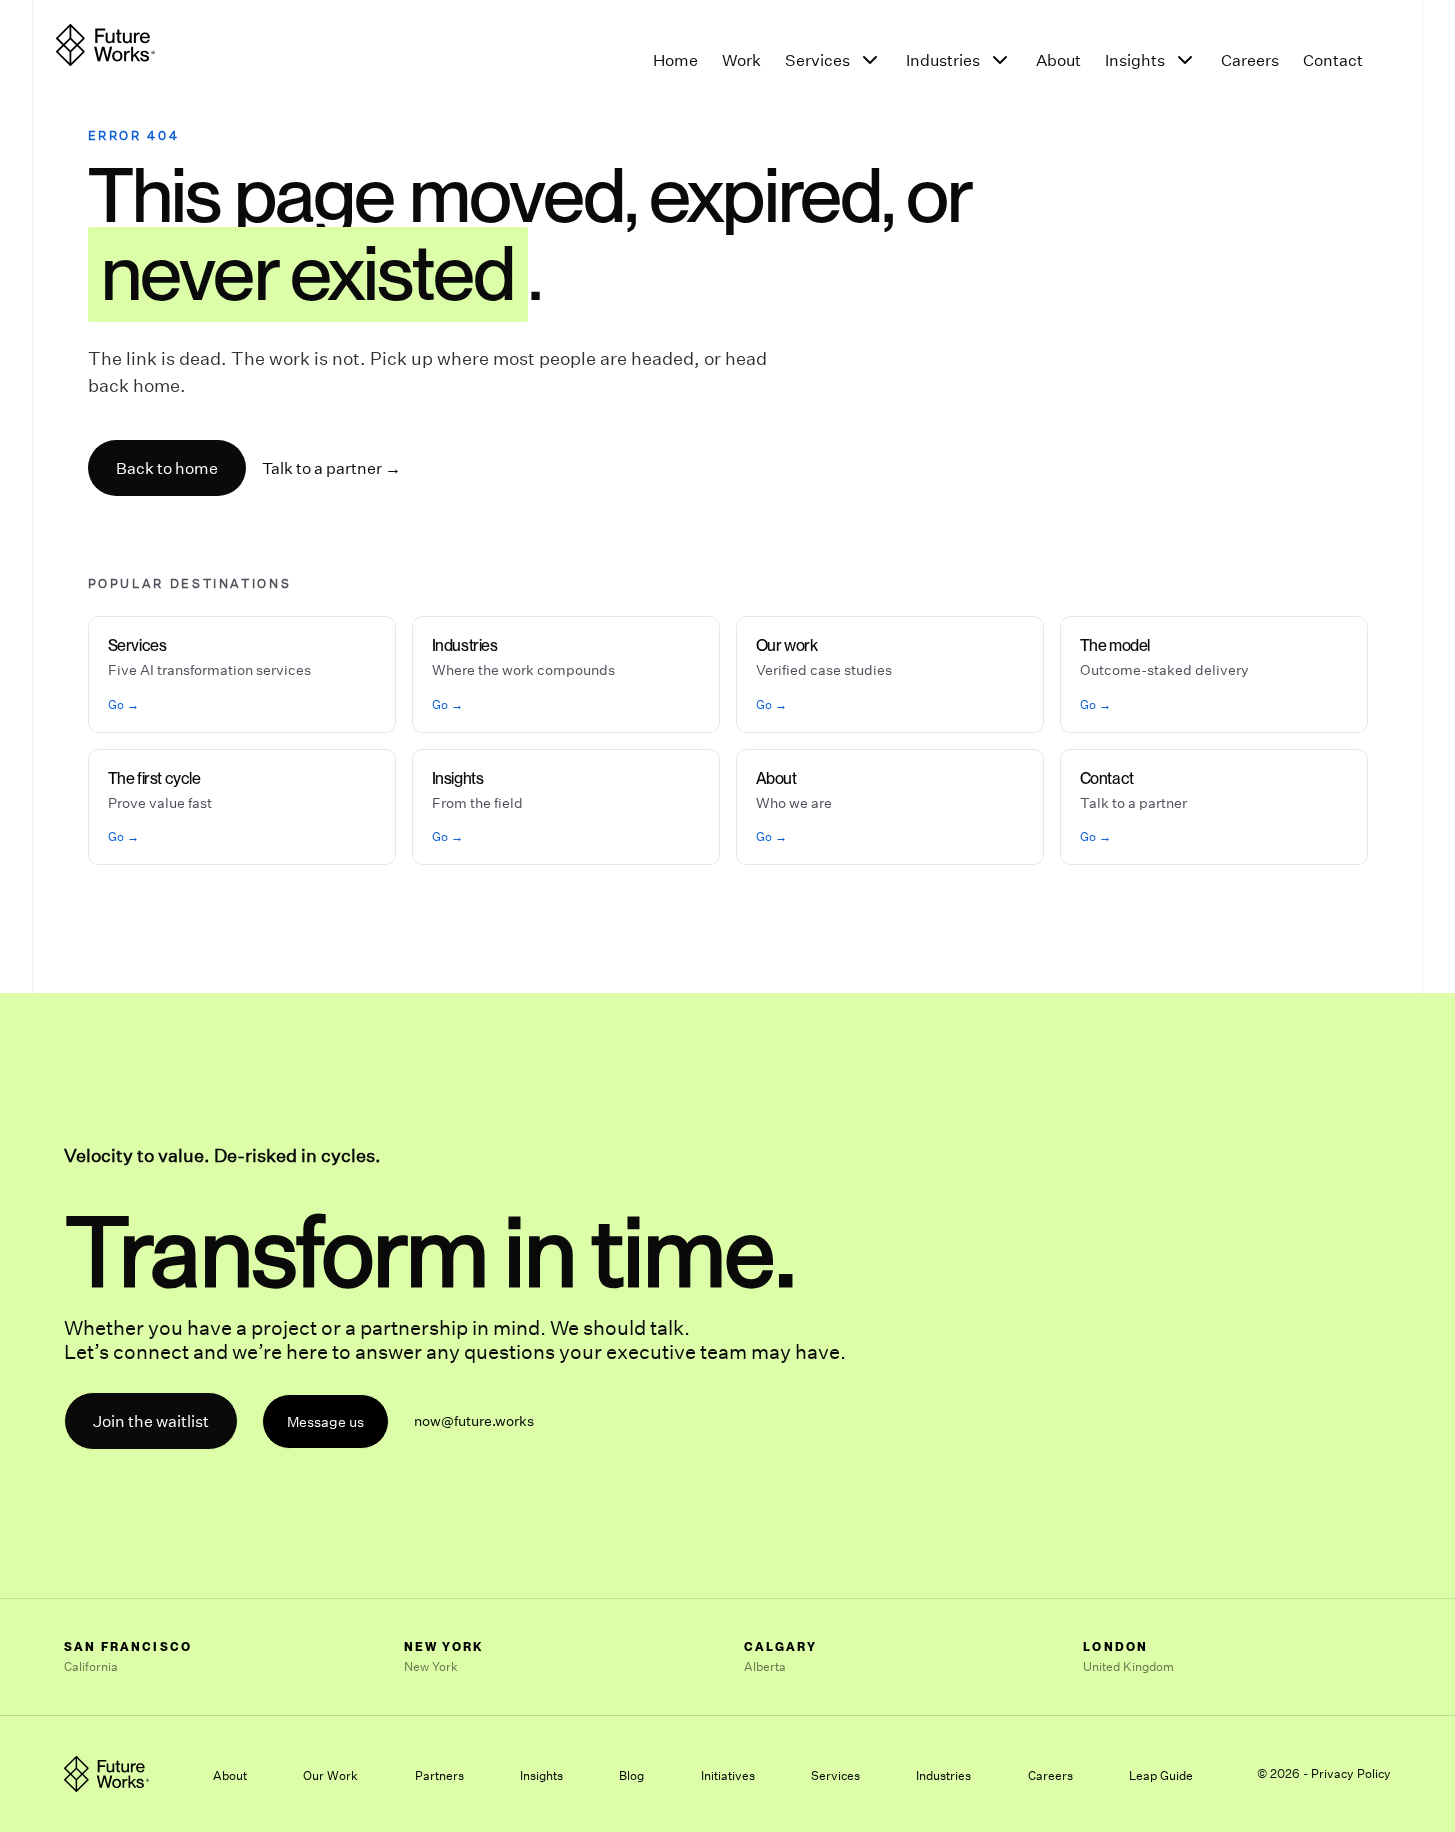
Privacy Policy (1351, 1773)
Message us (325, 1421)
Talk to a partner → (331, 468)
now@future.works (474, 1420)
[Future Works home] (105, 45)
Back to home (167, 468)
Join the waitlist (151, 1421)
